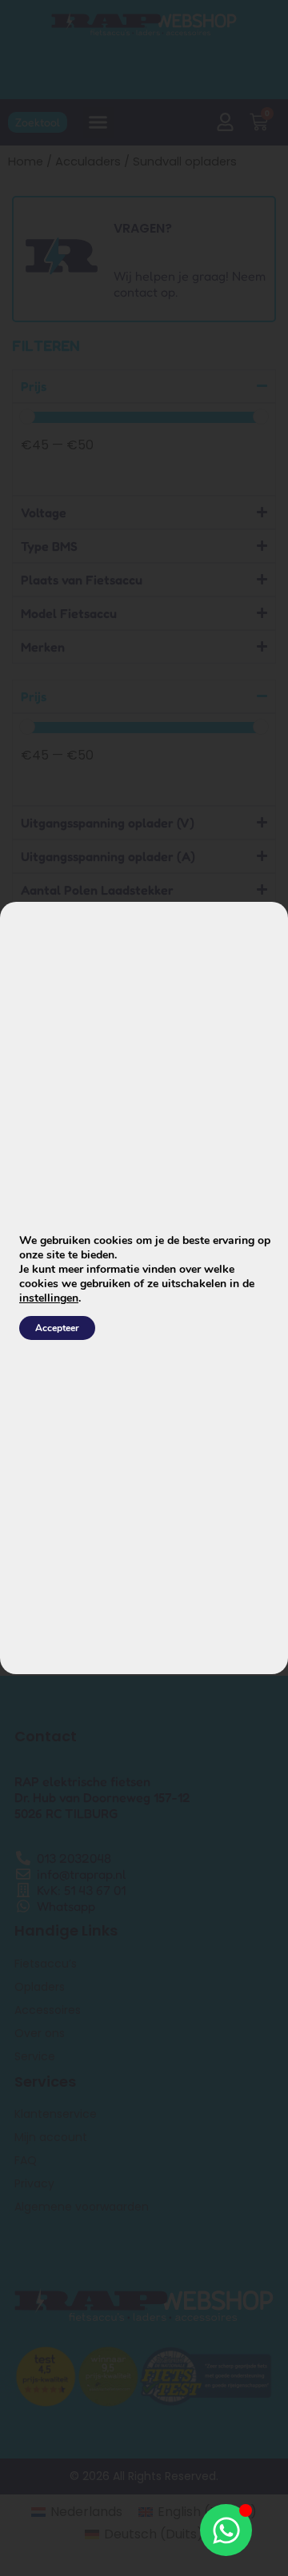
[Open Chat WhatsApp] (226, 2530)
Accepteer (57, 1328)
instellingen (49, 1298)
